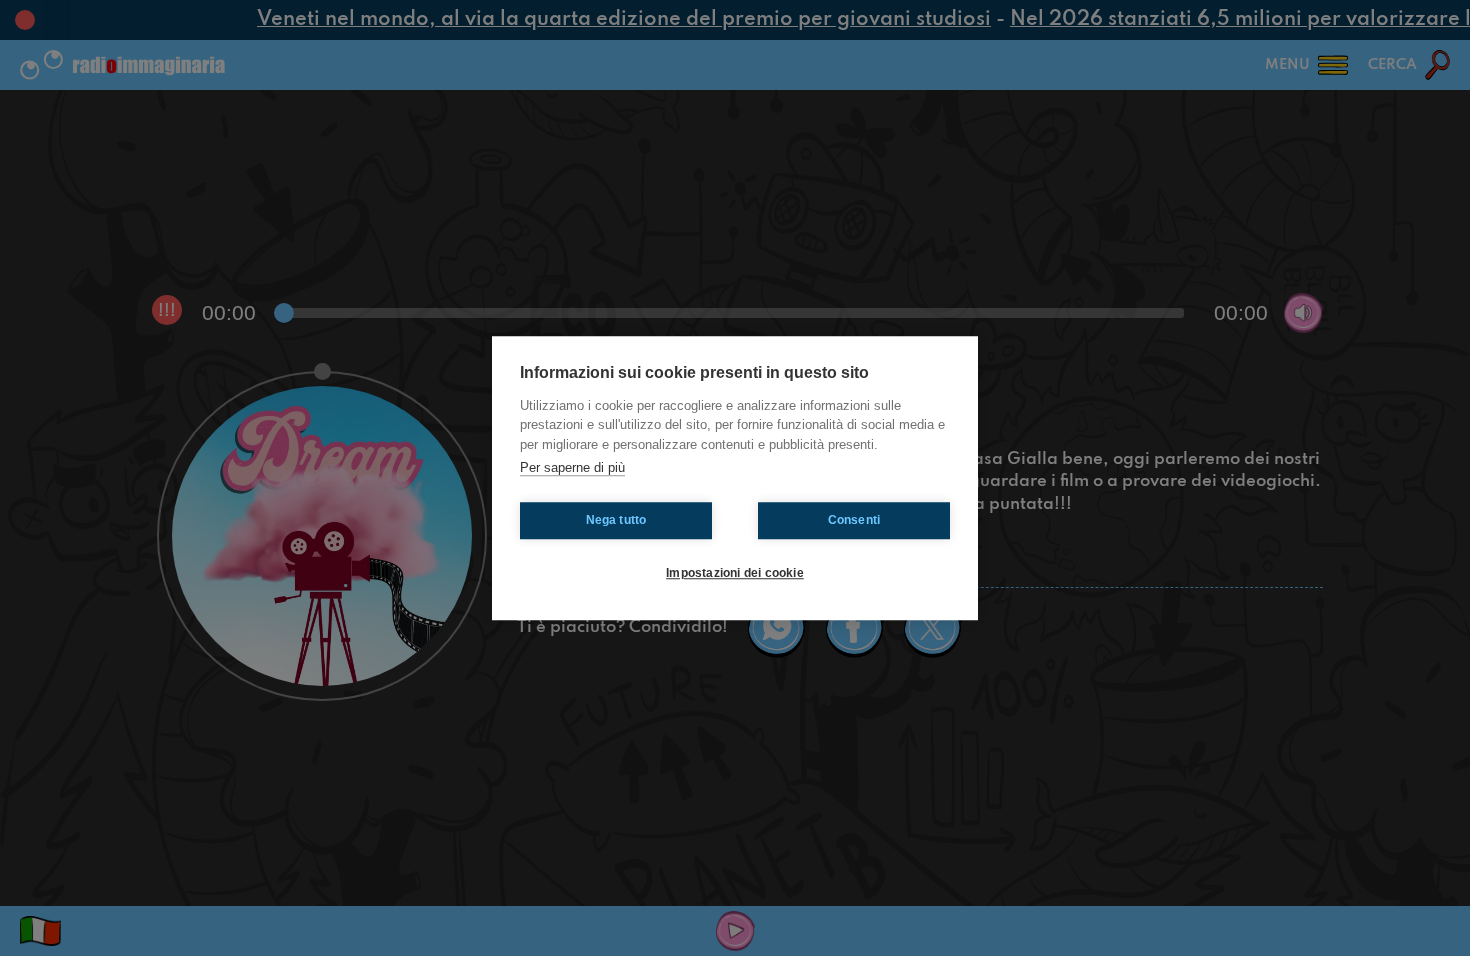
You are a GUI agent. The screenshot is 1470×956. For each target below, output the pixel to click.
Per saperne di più (572, 467)
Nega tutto (616, 520)
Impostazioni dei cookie (735, 573)
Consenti (854, 520)
